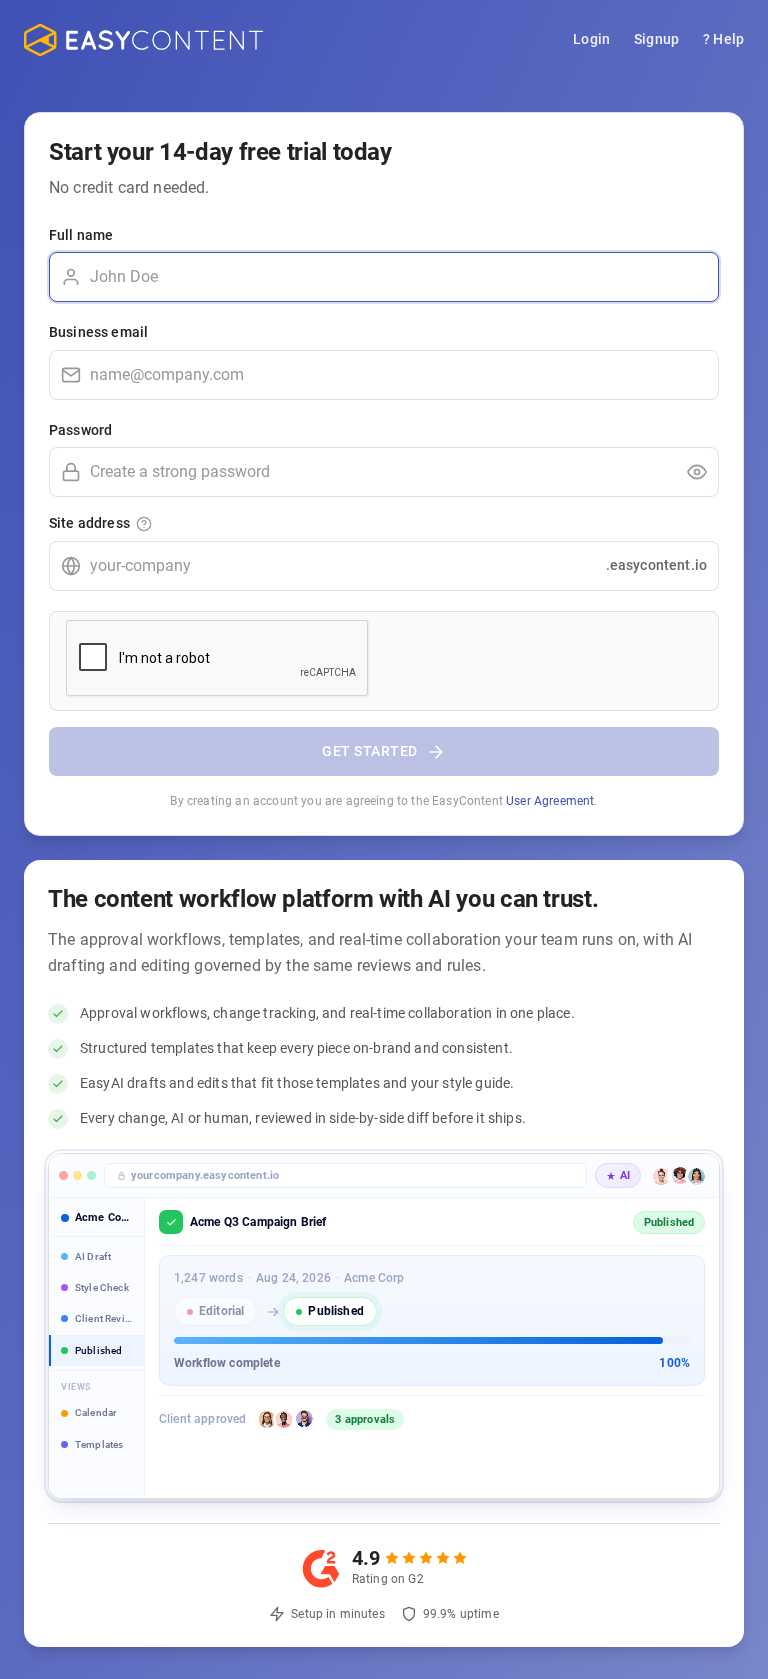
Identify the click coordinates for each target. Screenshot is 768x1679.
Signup (656, 39)
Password (80, 430)
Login (591, 39)
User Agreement (550, 801)
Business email (98, 332)
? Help (723, 39)
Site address (89, 523)
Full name (81, 235)
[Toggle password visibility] (697, 472)
